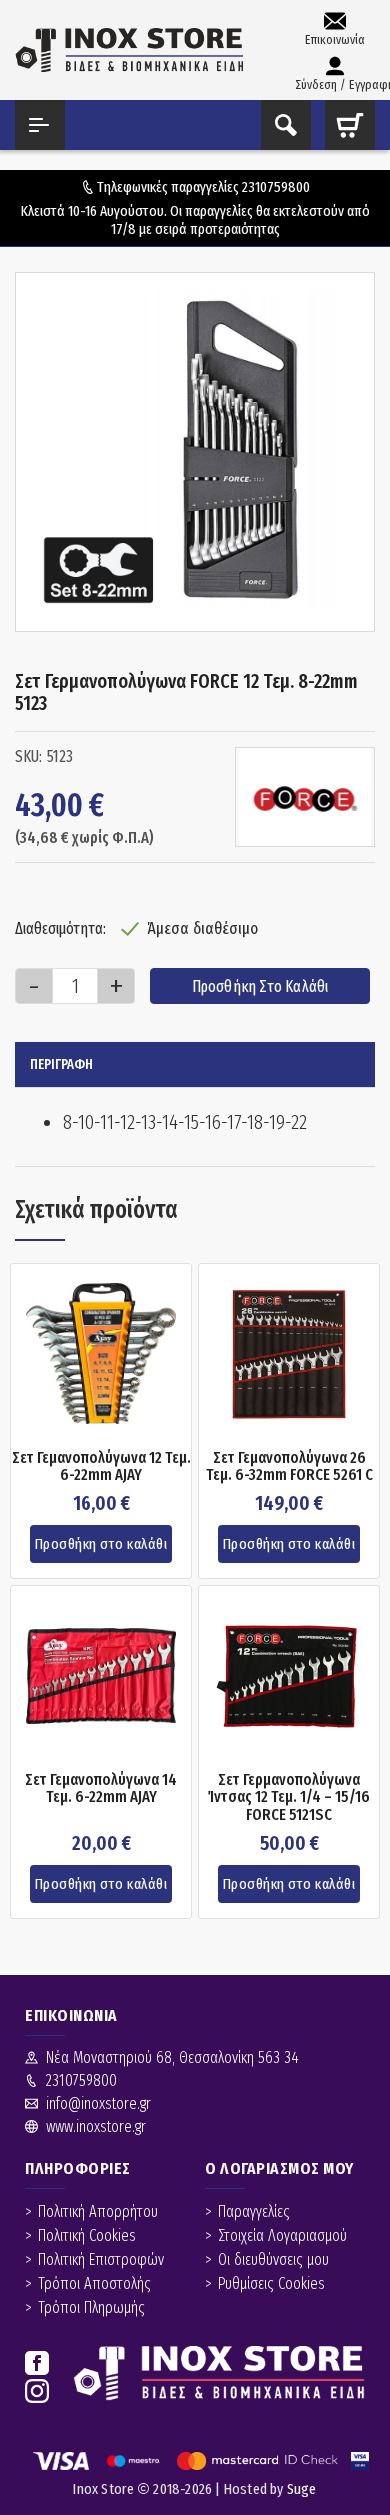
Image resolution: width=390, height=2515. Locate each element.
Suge (302, 2489)
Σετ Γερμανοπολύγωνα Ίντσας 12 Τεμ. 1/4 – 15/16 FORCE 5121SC (289, 1797)
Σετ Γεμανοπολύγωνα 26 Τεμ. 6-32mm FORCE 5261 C (289, 1466)
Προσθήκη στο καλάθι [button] (101, 1544)
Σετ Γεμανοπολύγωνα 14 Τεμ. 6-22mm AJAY (101, 1788)
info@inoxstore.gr (98, 2103)
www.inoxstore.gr (96, 2126)
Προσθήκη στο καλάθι (260, 986)
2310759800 (276, 187)
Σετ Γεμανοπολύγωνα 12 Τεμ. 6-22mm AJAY (101, 1466)
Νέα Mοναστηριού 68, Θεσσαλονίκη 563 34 (172, 2057)
